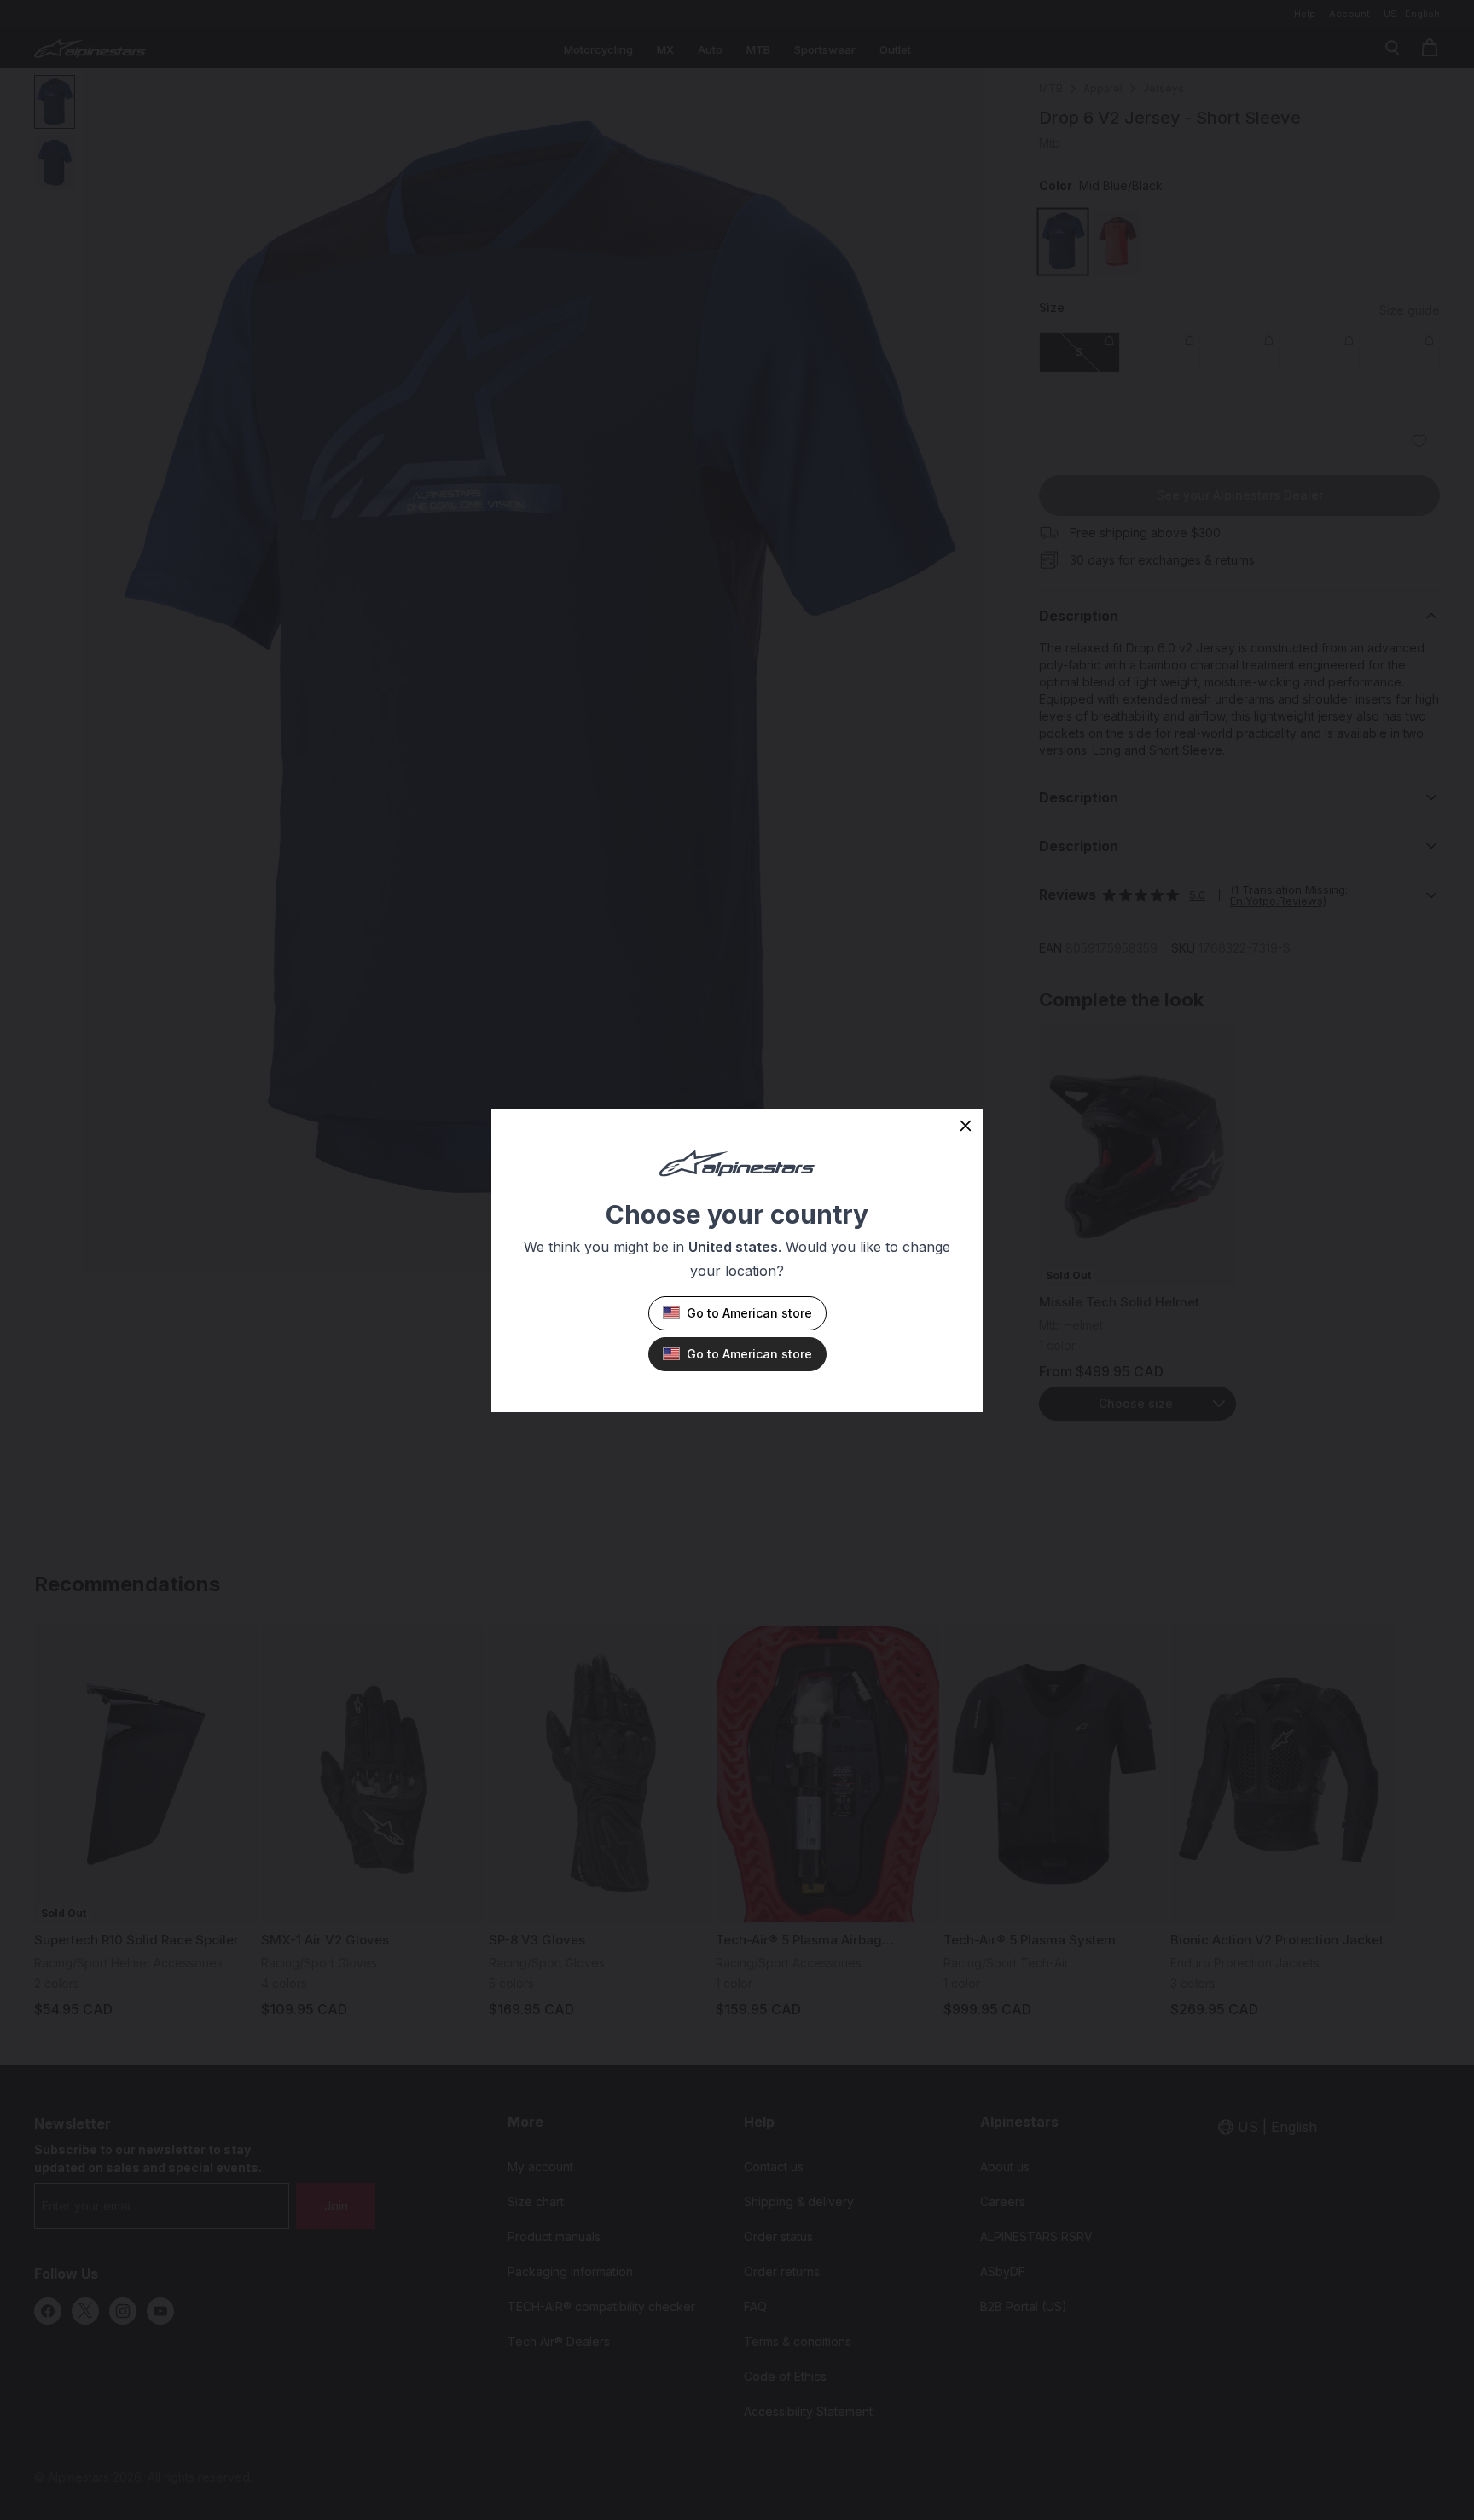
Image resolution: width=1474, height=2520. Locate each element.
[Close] (966, 1126)
